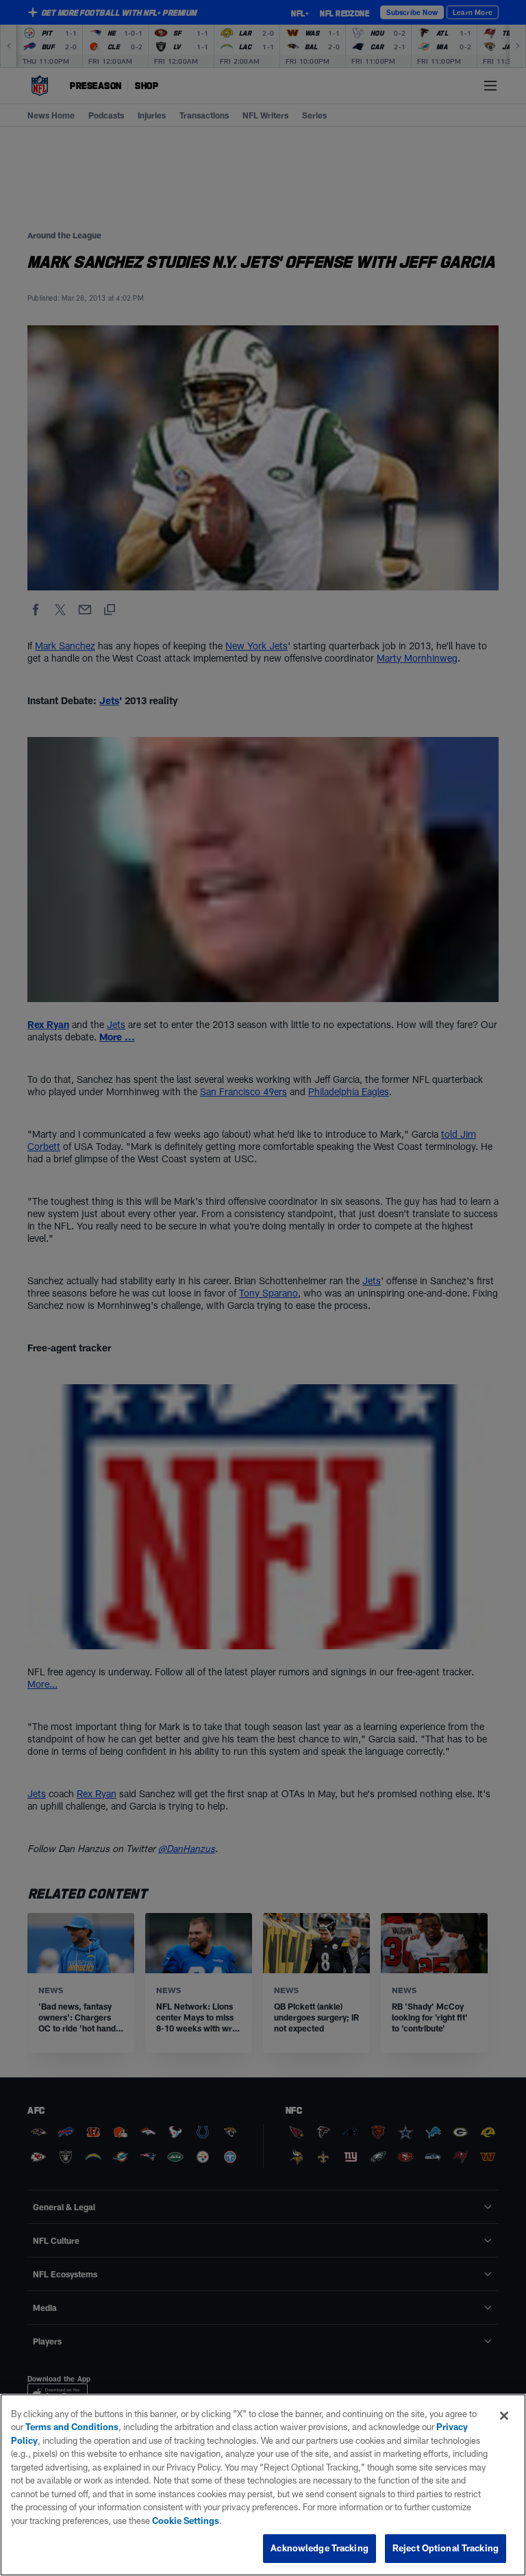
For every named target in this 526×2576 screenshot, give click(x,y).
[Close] (504, 2416)
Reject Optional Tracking (446, 2548)
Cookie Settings (186, 2521)
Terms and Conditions (72, 2427)
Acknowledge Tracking (320, 2548)
